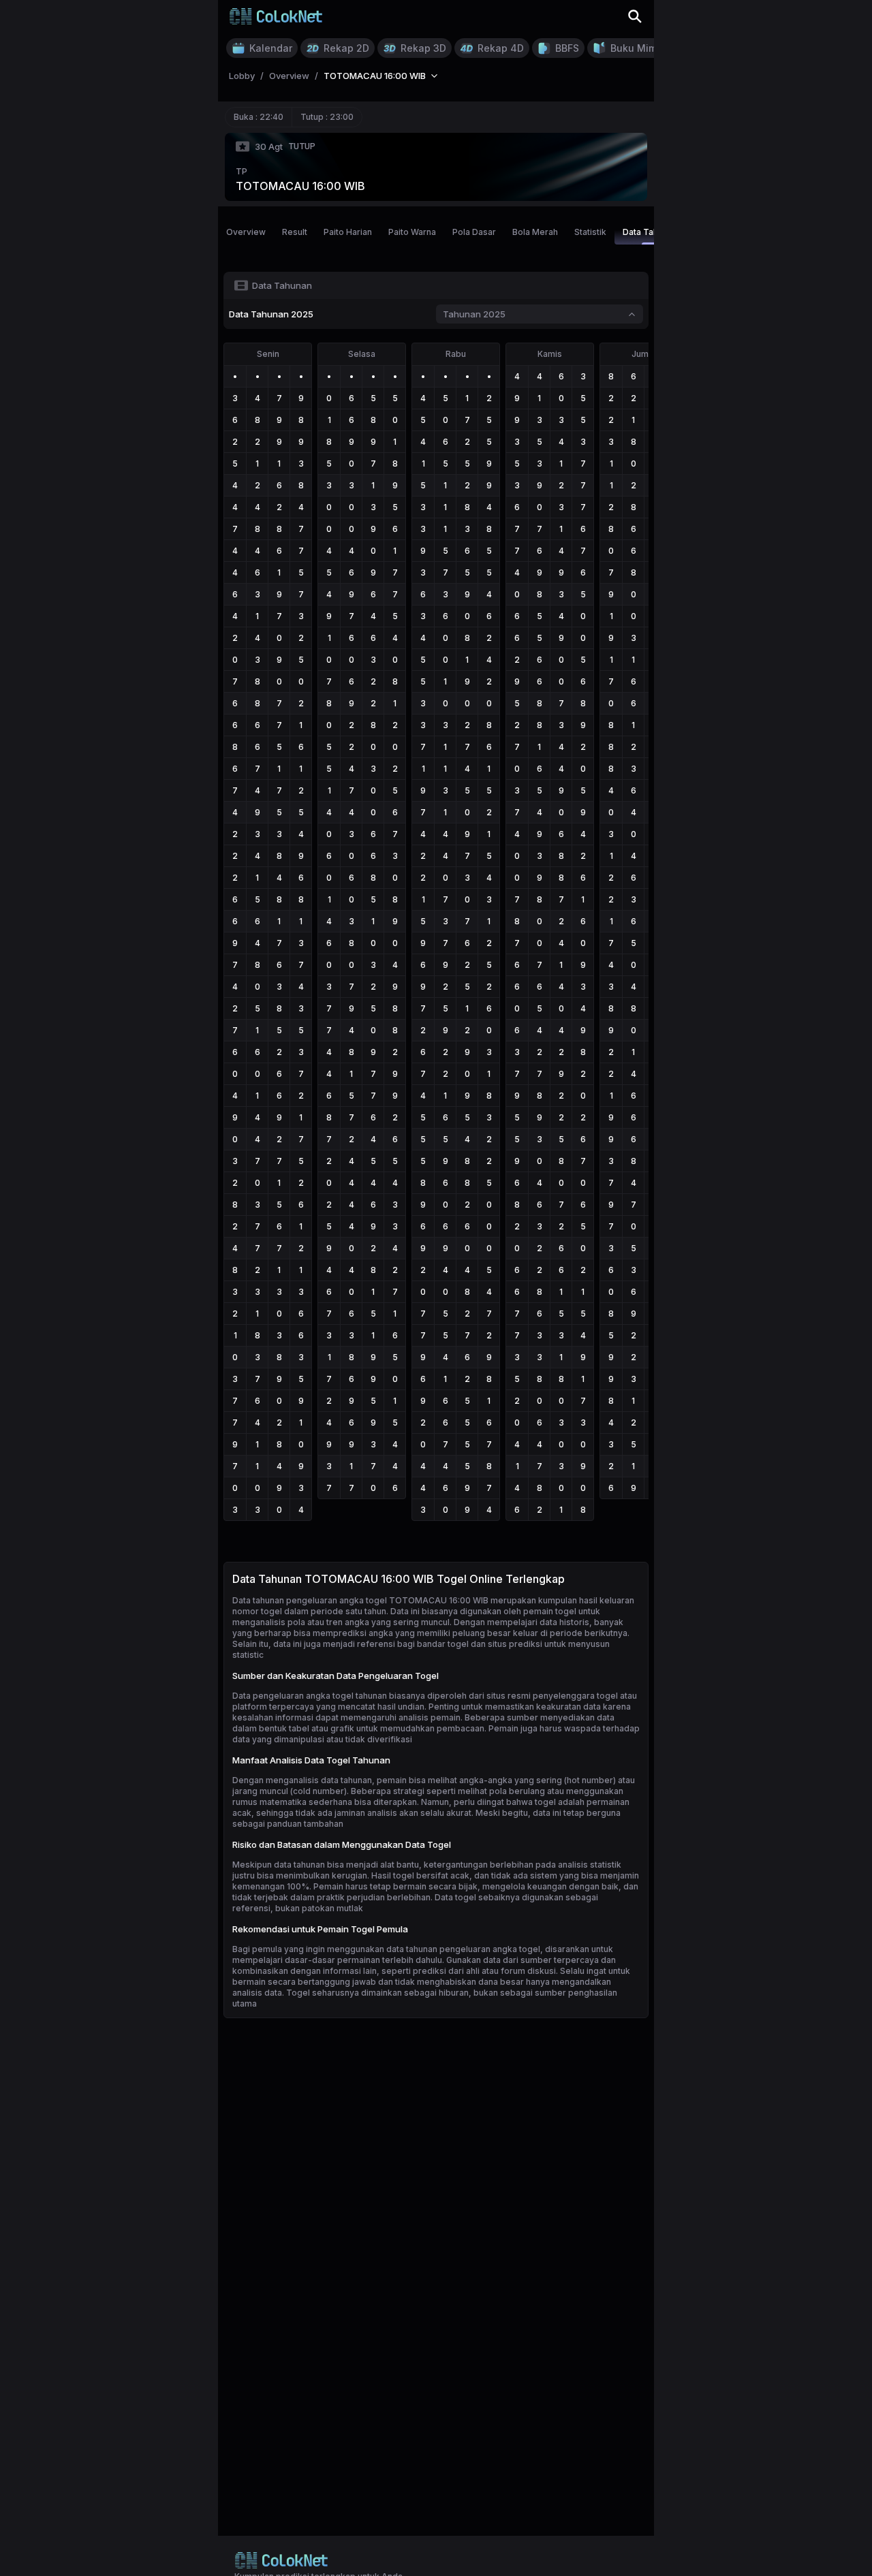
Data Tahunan (650, 232)
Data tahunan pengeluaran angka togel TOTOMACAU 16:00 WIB (360, 1600)
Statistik (590, 232)
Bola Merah (535, 232)
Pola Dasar (474, 232)
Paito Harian (348, 232)
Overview (246, 232)
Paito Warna (412, 232)
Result (295, 232)
